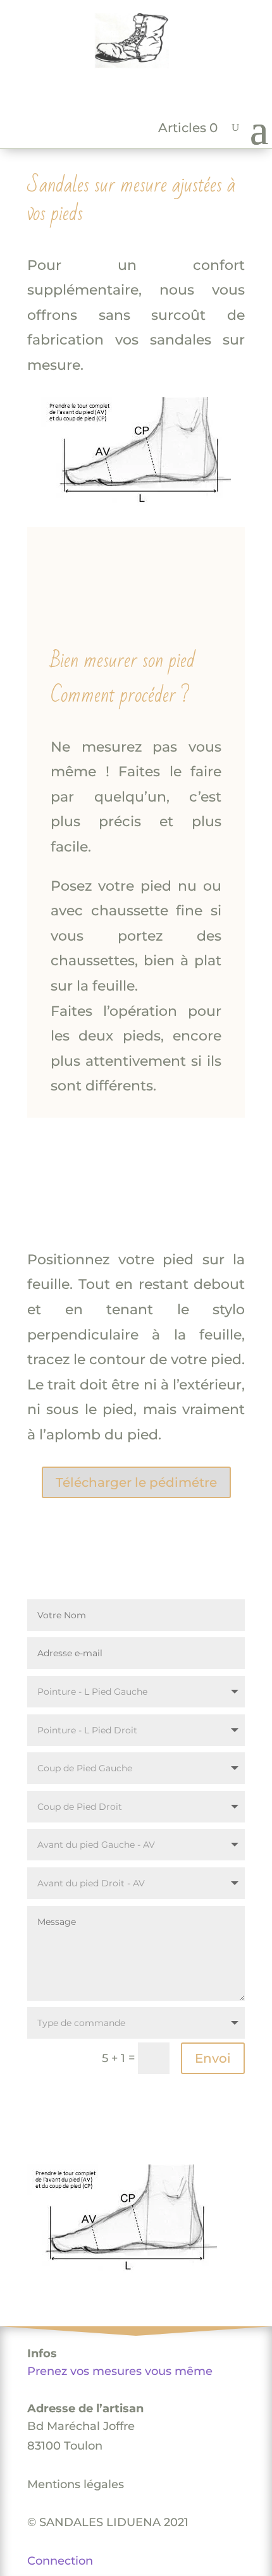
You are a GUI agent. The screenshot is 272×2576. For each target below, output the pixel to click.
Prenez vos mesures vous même (120, 2371)
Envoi (213, 2058)
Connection (60, 2561)
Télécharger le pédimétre (136, 1482)
